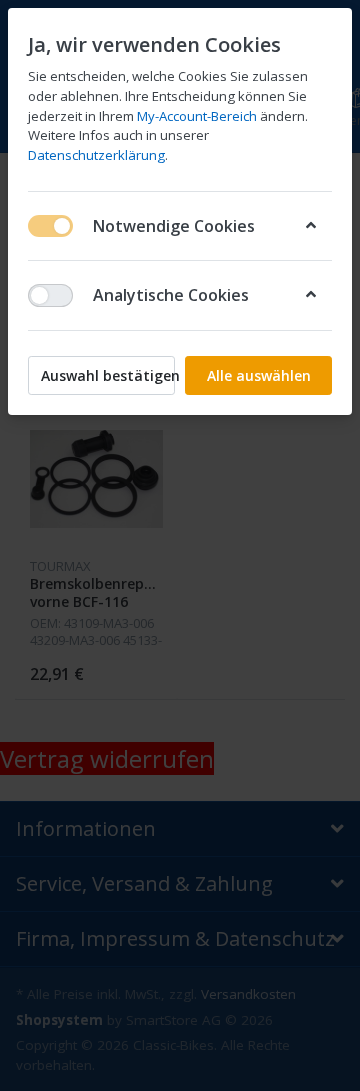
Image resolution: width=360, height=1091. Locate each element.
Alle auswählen (259, 375)
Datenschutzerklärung (96, 155)
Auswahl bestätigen (108, 375)
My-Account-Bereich (197, 116)
